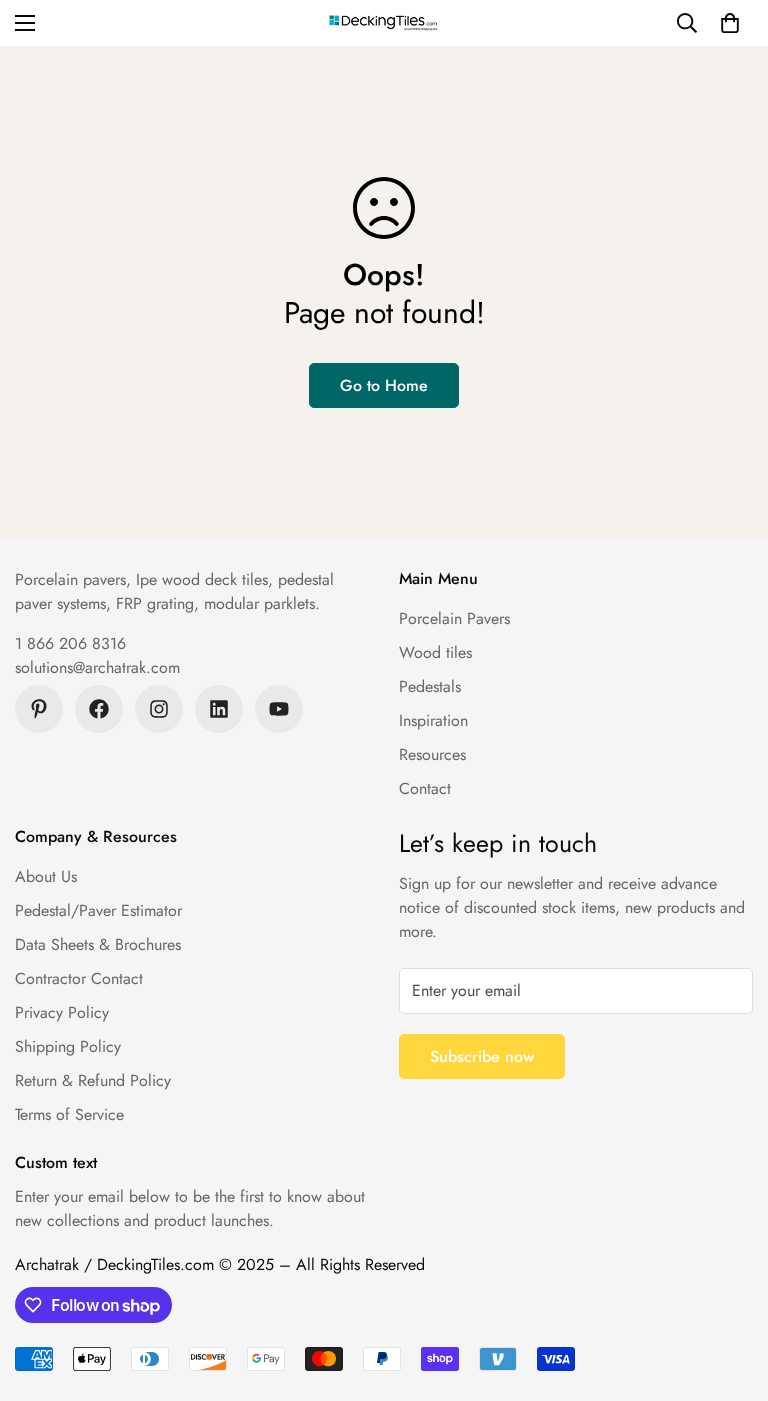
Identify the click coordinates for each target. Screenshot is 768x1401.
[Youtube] (279, 709)
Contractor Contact (79, 978)
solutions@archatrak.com (97, 667)
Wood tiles (435, 652)
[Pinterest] (39, 709)
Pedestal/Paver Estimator (98, 910)
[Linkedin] (219, 709)
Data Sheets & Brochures (98, 944)
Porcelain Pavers (454, 618)
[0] (730, 23)
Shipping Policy (68, 1046)
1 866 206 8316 (70, 643)
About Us (46, 876)
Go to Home (384, 385)
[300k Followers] (99, 709)
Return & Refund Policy (93, 1080)
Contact (425, 788)
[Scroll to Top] (729, 1292)
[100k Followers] (159, 709)
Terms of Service (69, 1114)
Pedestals (430, 686)
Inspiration (433, 720)
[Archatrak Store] (384, 23)
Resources (432, 754)
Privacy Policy (62, 1012)
